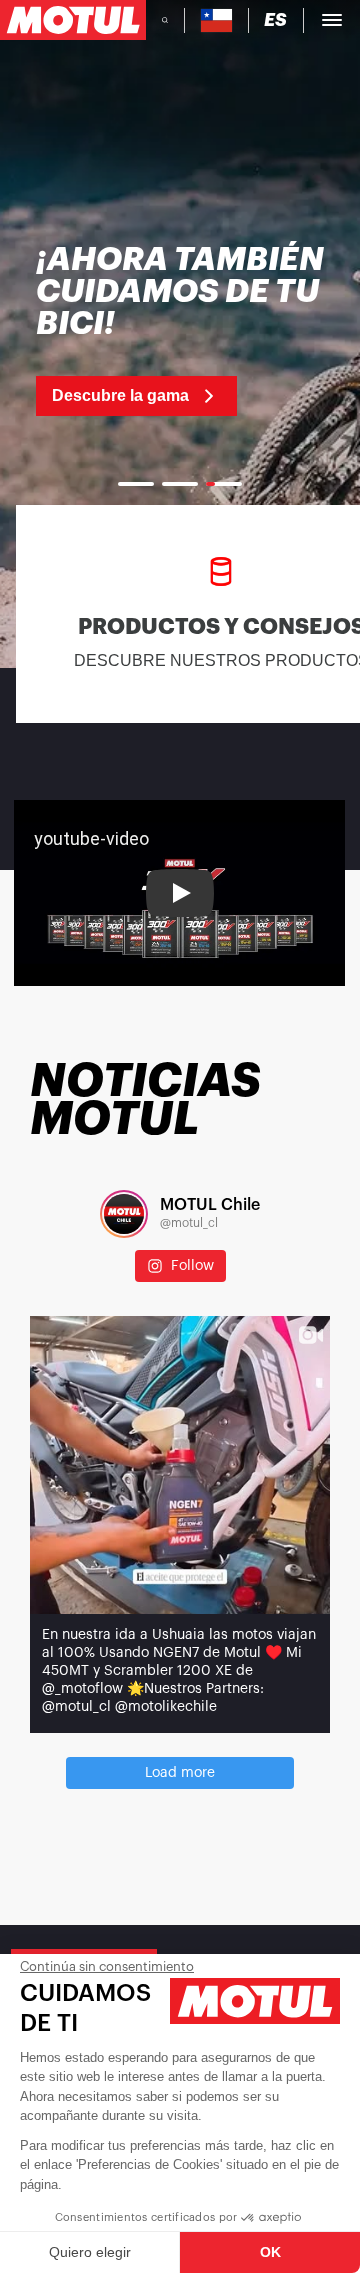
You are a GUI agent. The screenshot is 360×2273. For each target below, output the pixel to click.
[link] (180, 330)
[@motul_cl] (124, 1214)
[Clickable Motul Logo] (73, 20)
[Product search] (165, 20)
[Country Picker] (216, 20)
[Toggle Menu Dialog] (332, 20)
